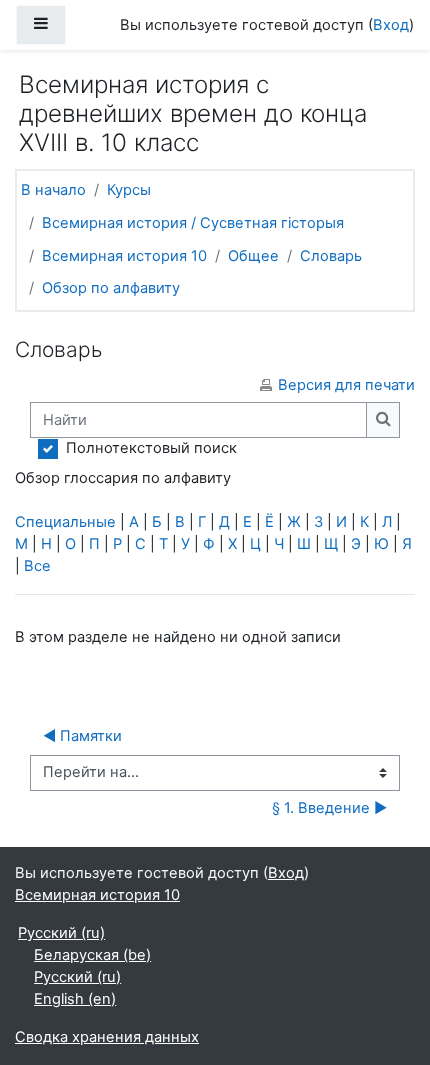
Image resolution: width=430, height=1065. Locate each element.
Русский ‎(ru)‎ (61, 933)
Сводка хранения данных (107, 1037)
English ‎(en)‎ (75, 999)
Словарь (331, 256)
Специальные (65, 522)
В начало (53, 190)
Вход (391, 25)
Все (37, 566)
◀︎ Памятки (82, 736)
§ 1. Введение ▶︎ (329, 808)
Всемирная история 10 (124, 256)
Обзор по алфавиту (111, 288)
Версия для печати (346, 385)
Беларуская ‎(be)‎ (92, 955)
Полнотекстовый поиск (151, 448)
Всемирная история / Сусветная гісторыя (193, 223)
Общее (253, 256)
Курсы (129, 190)
